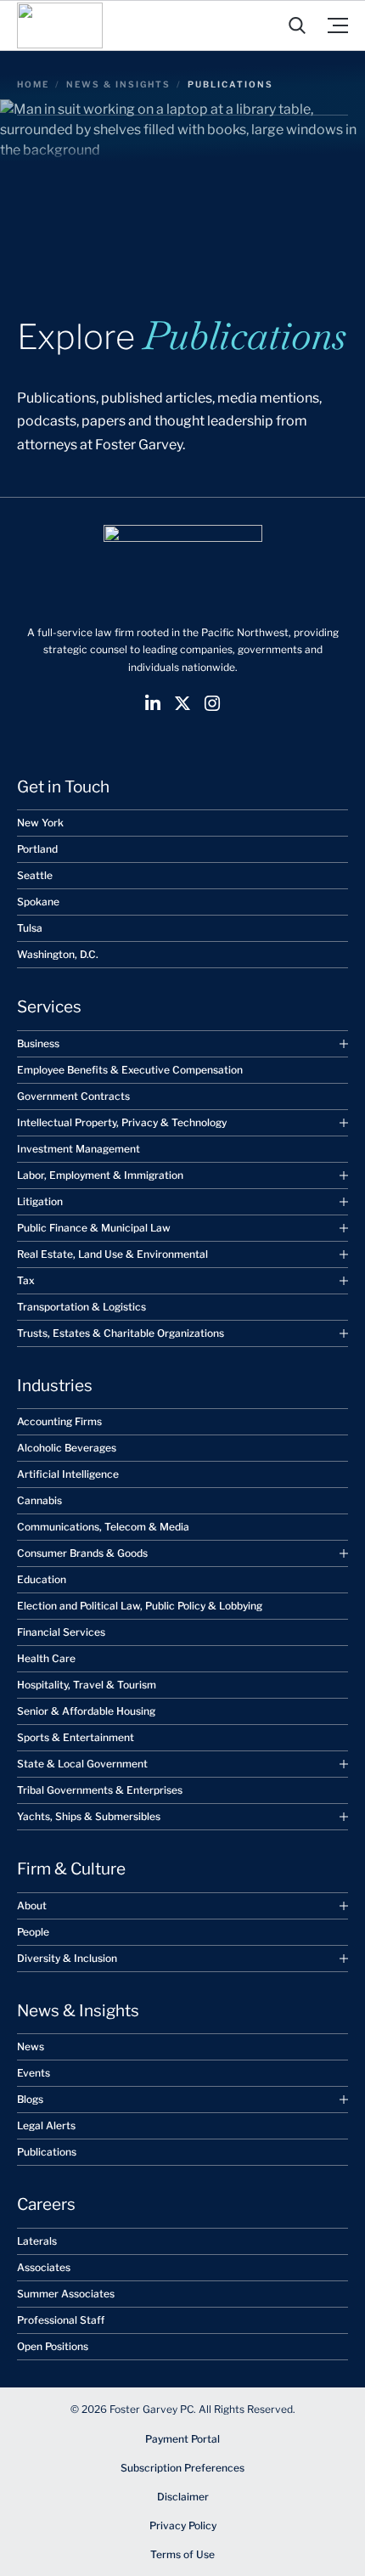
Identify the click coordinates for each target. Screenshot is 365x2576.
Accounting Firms (59, 1421)
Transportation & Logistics (81, 1307)
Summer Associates (66, 2294)
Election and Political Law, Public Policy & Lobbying (140, 1606)
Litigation (40, 1201)
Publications (47, 2152)
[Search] (297, 25)
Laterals (37, 2241)
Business (38, 1043)
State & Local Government (82, 1764)
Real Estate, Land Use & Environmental (112, 1254)
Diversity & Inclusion (67, 1958)
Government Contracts (73, 1096)
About (32, 1905)
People (33, 1932)
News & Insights (118, 84)
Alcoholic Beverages (67, 1448)
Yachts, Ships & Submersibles (89, 1816)
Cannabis (39, 1500)
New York (40, 823)
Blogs (30, 2099)
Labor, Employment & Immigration (100, 1175)
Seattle (35, 875)
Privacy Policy (183, 2525)
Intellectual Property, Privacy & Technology (122, 1122)
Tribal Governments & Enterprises (100, 1790)
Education (42, 1579)
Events (34, 2073)
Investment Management (79, 1149)
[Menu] (338, 25)
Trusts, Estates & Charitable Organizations (121, 1333)
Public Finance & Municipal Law (94, 1228)
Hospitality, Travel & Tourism (87, 1685)
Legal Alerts (46, 2125)
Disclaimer (183, 2497)
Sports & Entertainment (76, 1737)
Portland (37, 849)
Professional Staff (61, 2320)
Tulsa (30, 928)
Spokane (38, 902)
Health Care (46, 1658)
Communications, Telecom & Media (103, 1527)
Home (33, 84)
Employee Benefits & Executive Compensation (130, 1070)
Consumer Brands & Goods (82, 1553)
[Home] (60, 25)
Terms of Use (182, 2554)
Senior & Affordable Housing (86, 1711)
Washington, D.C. (58, 954)
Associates (44, 2267)
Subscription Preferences (182, 2468)
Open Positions (53, 2346)
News (31, 2046)
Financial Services (61, 1632)
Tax (26, 1280)
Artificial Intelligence (68, 1474)
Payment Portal (182, 2439)
